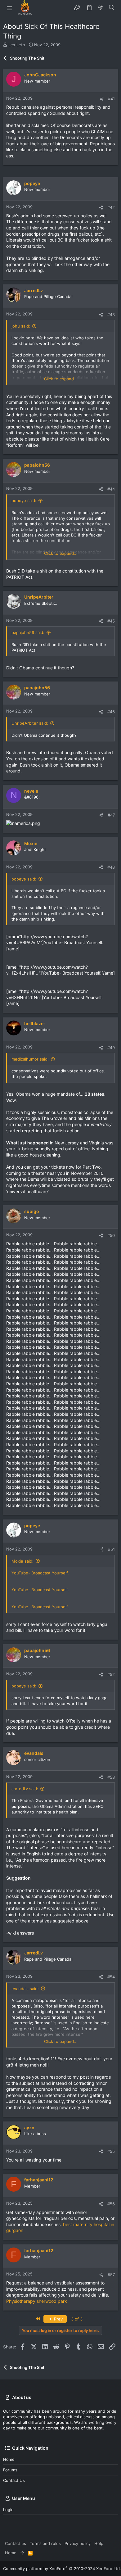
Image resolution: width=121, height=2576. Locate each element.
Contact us (14, 2480)
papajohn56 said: (28, 632)
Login (8, 2510)
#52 (111, 1674)
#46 (111, 712)
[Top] (22, 2553)
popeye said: (24, 500)
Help (99, 2543)
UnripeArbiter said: (30, 723)
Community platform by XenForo (62, 2569)
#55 (111, 2151)
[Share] (102, 99)
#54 (111, 1977)
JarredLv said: (25, 1789)
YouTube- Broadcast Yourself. (40, 1573)
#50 (111, 1235)
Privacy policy (78, 2543)
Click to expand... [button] (61, 379)
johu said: (21, 326)
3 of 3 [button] (77, 2319)
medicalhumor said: (30, 1059)
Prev (58, 2319)
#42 (111, 207)
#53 (111, 1777)
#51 (111, 1549)
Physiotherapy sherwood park (37, 2301)
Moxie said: (22, 1561)
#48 (111, 867)
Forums (10, 2470)
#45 (111, 621)
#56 (111, 2204)
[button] (9, 8)
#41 (111, 99)
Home (9, 2459)
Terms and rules (45, 2543)
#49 (111, 1048)
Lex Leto (17, 45)
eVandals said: (25, 1989)
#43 (111, 315)
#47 (111, 815)
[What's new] (101, 8)
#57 (111, 2275)
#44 (111, 489)
